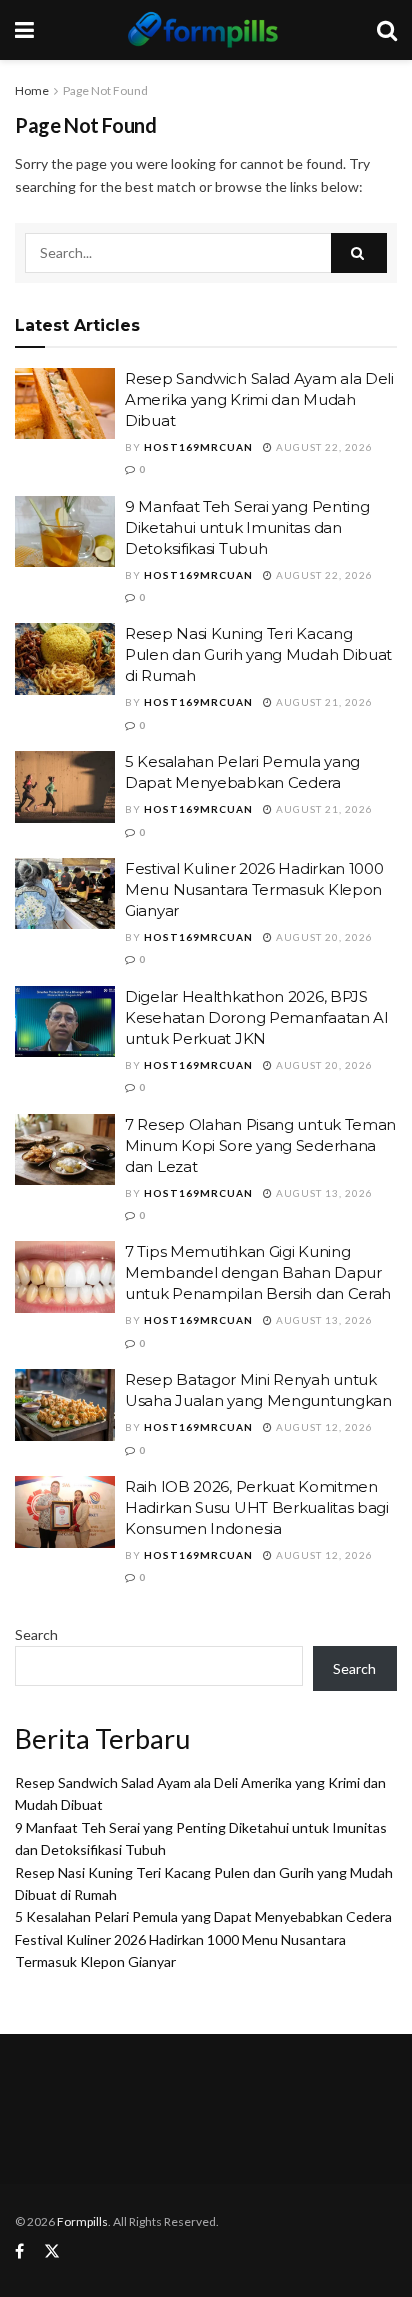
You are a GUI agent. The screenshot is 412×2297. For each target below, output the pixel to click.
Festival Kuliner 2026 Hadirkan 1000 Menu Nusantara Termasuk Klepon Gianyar (254, 889)
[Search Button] (359, 253)
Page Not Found (105, 90)
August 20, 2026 (323, 937)
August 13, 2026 (323, 1193)
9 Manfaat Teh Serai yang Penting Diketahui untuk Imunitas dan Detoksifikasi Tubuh (247, 527)
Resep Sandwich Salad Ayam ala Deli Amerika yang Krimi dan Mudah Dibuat (259, 399)
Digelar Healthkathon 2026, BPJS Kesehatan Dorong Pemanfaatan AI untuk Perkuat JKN (257, 1017)
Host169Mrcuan (198, 447)
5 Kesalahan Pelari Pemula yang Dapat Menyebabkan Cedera (203, 1916)
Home (32, 90)
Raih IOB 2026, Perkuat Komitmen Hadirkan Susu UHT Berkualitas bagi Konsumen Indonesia (257, 1507)
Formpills (82, 2221)
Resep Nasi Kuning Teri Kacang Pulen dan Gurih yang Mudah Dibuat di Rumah (258, 654)
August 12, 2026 (323, 1427)
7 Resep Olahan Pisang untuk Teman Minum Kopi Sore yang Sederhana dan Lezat (260, 1145)
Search (36, 1634)
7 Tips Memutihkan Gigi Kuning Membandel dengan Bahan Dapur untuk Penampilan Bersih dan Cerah (258, 1272)
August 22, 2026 (323, 447)
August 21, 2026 (323, 702)
